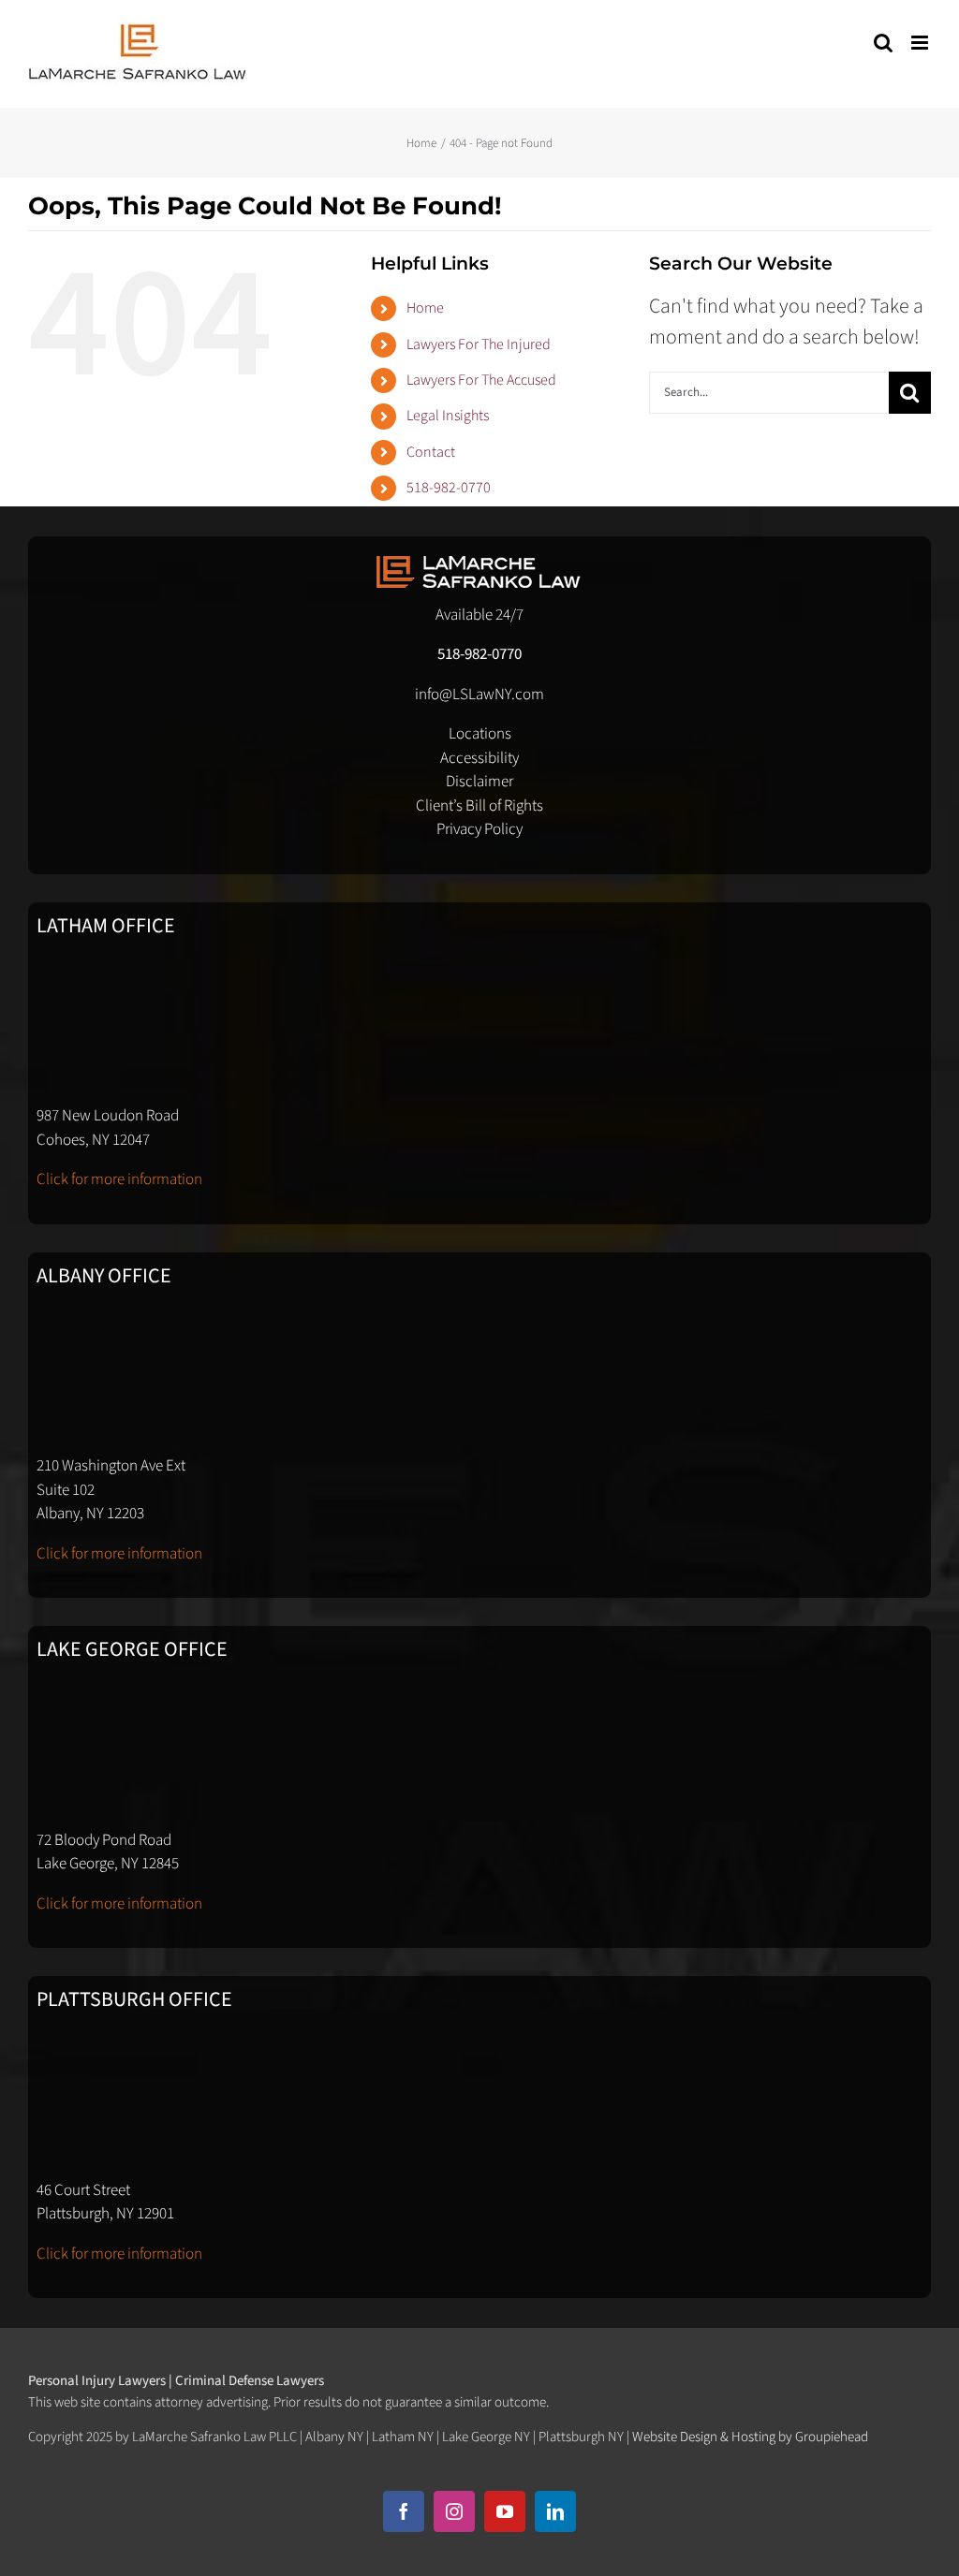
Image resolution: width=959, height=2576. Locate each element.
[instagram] (454, 2511)
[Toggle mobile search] (883, 43)
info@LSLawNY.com (479, 695)
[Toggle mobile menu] (921, 43)
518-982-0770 (449, 488)
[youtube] (505, 2511)
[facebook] (404, 2511)
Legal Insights (448, 416)
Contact (431, 452)
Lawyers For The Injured (479, 344)
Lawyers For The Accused (481, 380)
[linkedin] (555, 2511)
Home (425, 308)
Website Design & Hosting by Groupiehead (750, 2437)
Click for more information (119, 1179)
